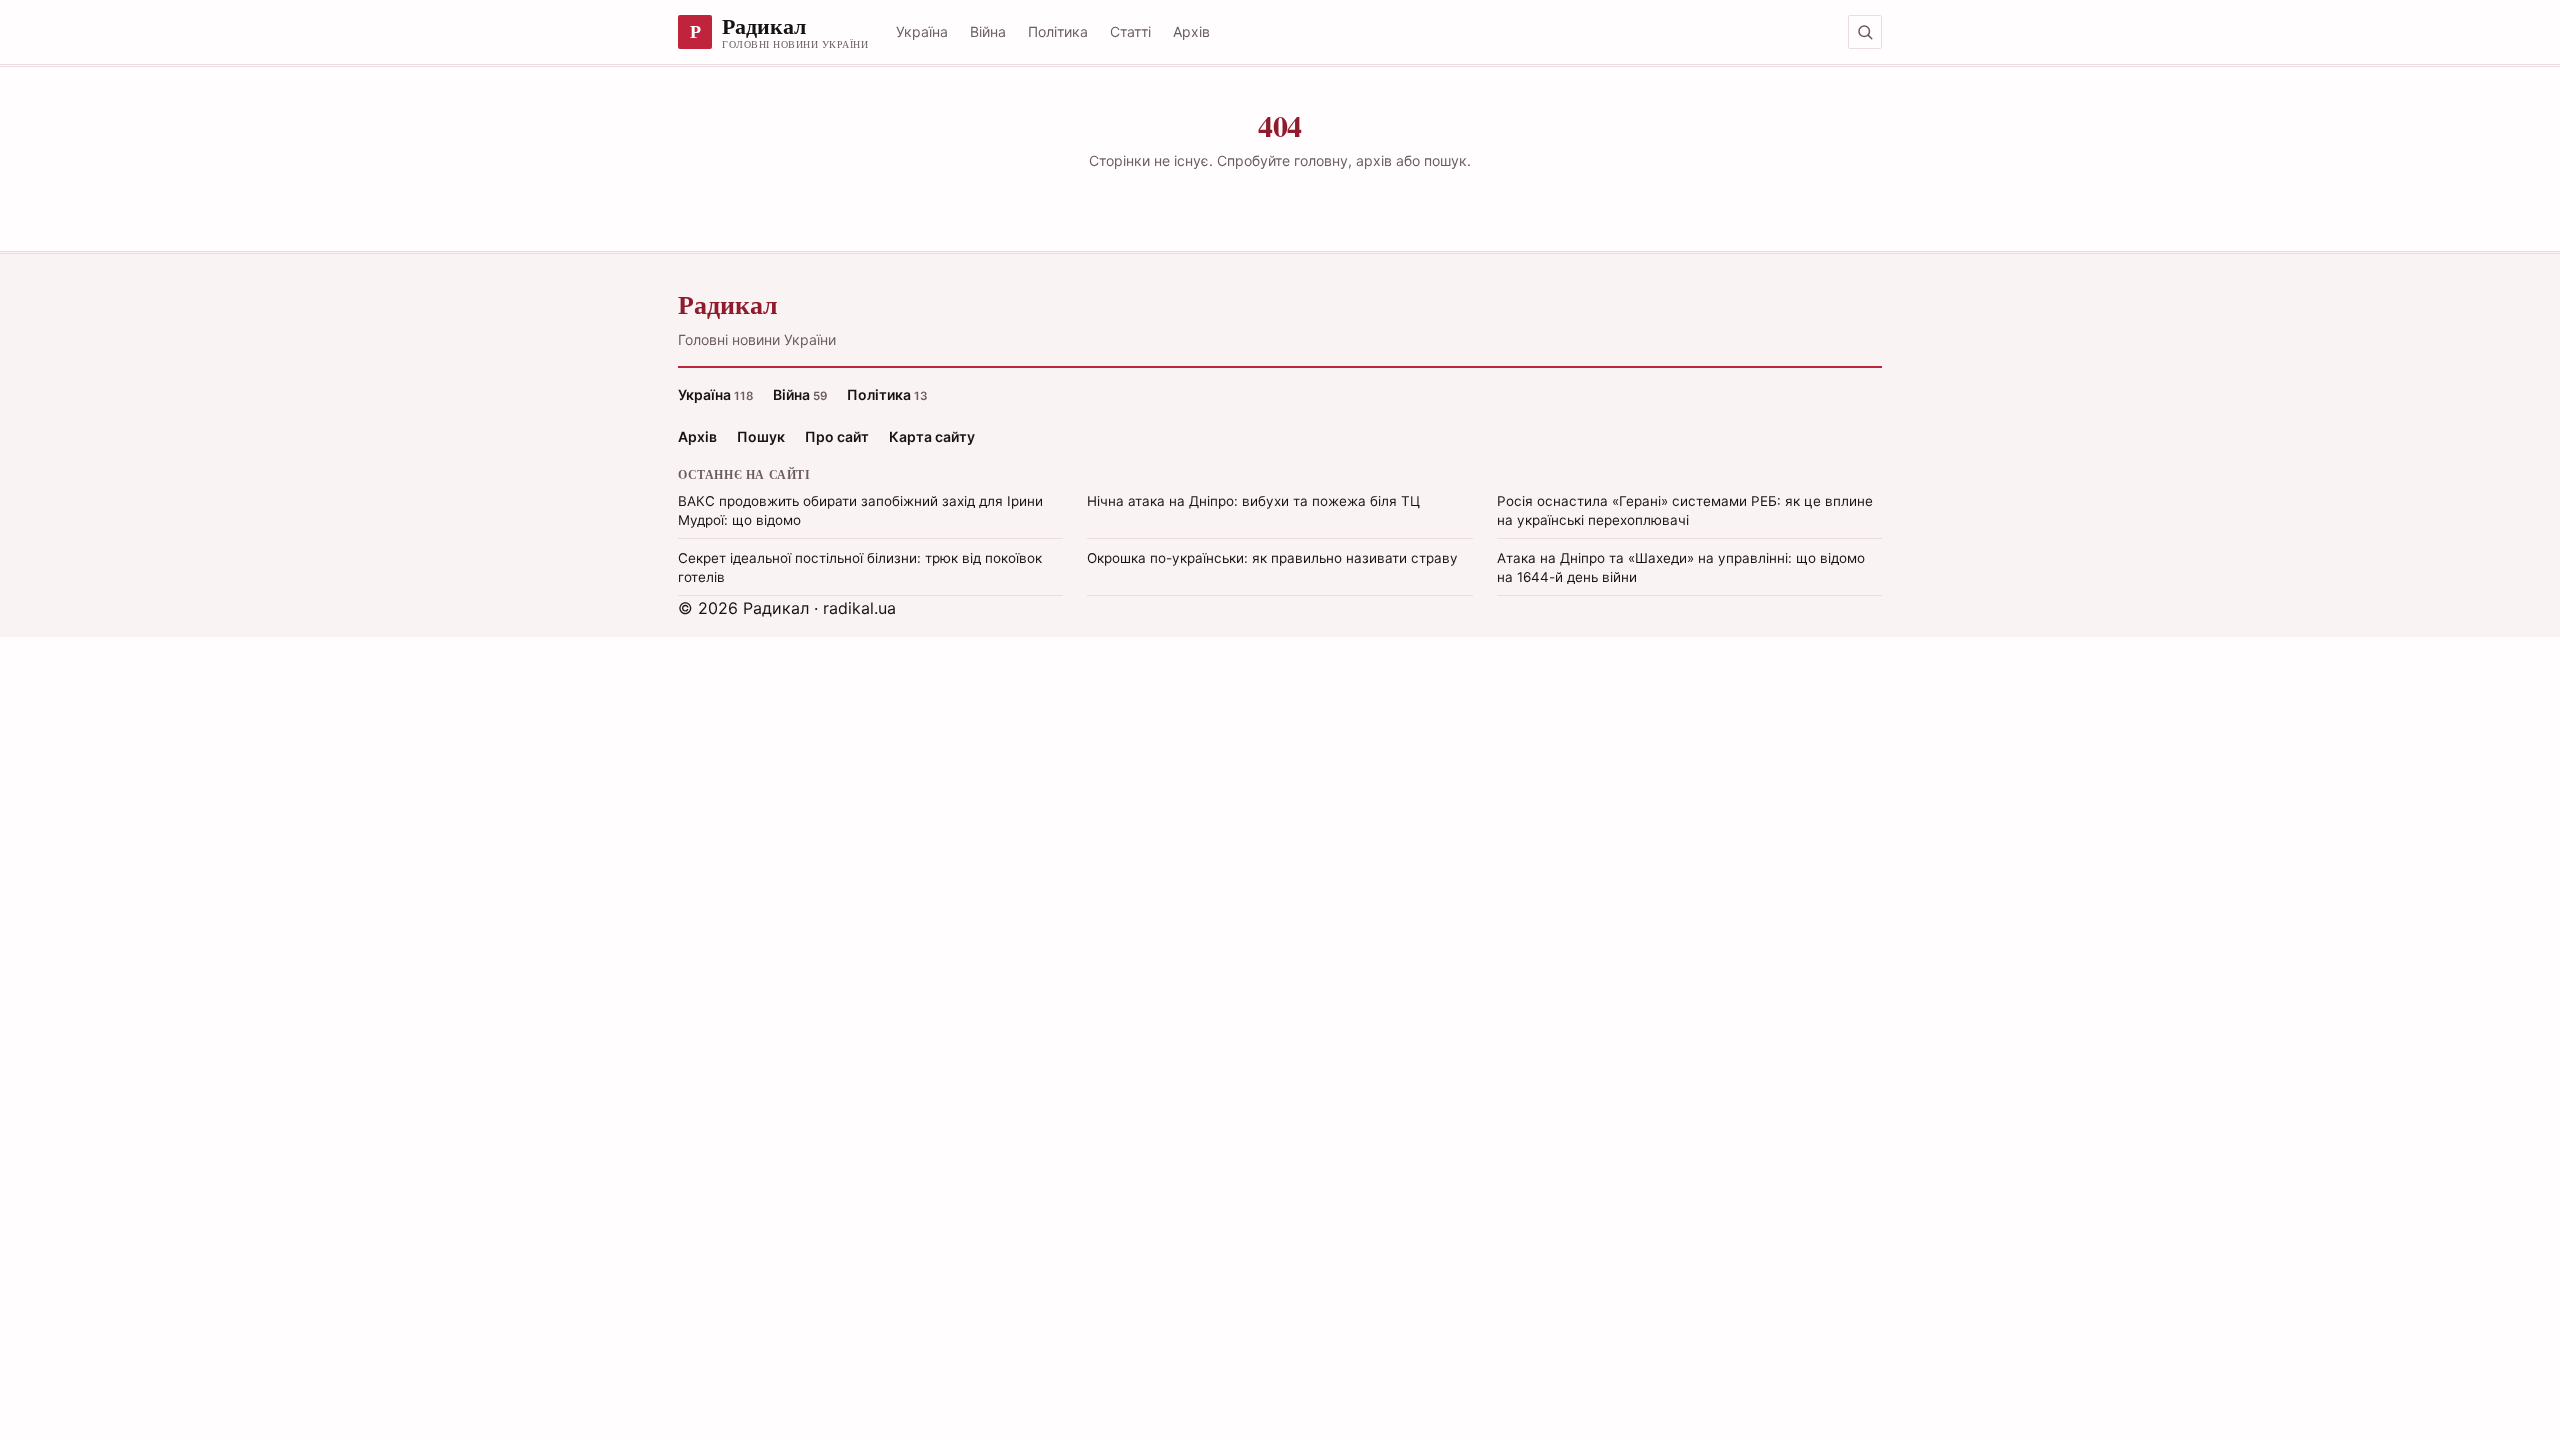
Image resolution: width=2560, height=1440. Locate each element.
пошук (1445, 160)
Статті (1130, 31)
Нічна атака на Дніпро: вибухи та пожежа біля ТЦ (1253, 501)
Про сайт (837, 436)
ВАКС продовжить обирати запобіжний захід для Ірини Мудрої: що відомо (860, 510)
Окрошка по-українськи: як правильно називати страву (1272, 558)
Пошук (761, 436)
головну (1321, 160)
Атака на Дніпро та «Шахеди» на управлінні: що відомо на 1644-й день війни (1681, 567)
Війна (988, 31)
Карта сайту (932, 436)
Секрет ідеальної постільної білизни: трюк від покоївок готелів (860, 567)
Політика (1058, 31)
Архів (1191, 31)
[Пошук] (1865, 32)
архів (1374, 160)
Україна (922, 31)
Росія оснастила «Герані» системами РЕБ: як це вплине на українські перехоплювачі (1685, 510)
